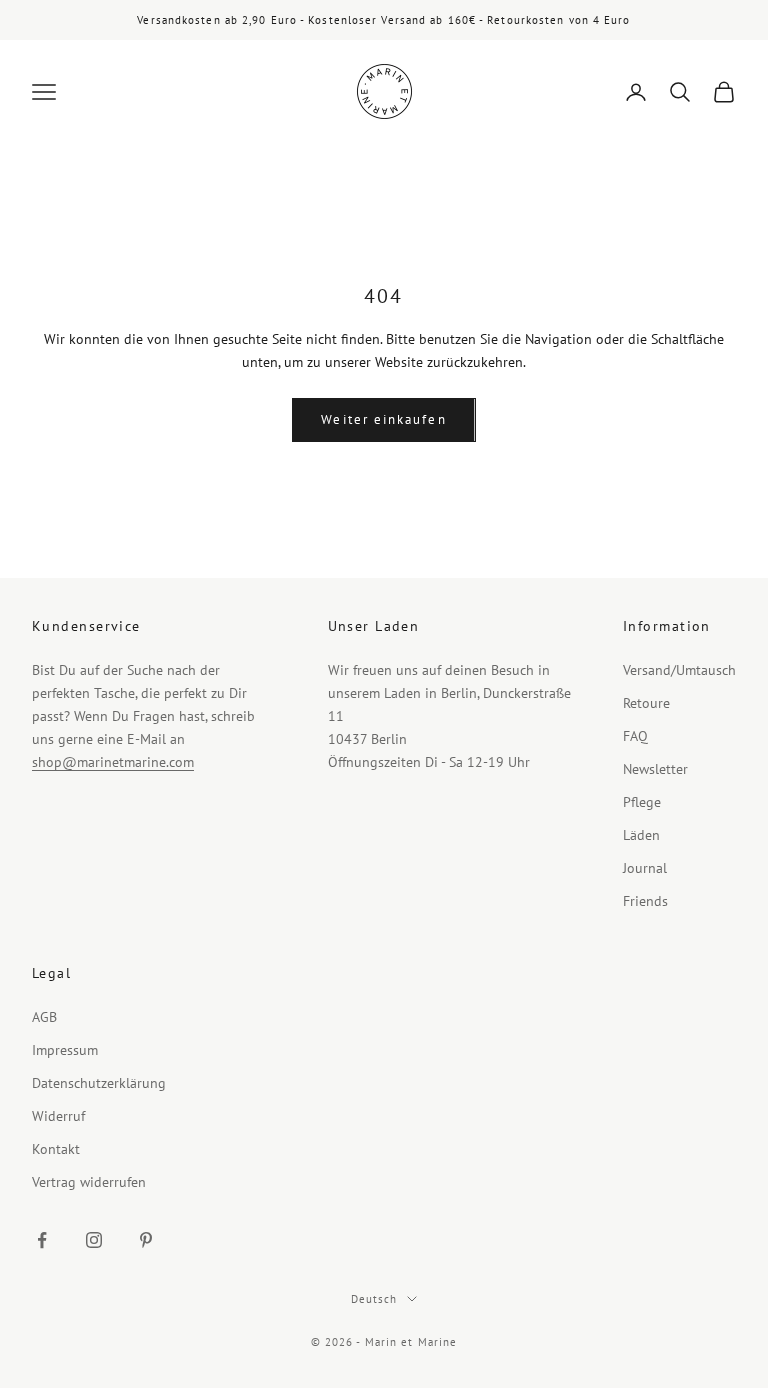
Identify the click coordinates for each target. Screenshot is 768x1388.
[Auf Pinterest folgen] (146, 1240)
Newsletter (655, 769)
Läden (641, 835)
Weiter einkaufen (383, 419)
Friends (645, 901)
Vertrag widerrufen (89, 1182)
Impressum (65, 1050)
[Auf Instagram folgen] (94, 1240)
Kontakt (56, 1149)
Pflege (642, 802)
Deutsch (374, 1299)
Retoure (646, 703)
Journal (645, 868)
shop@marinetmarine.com (113, 762)
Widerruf (58, 1116)
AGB (44, 1017)
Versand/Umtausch (679, 670)
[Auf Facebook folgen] (42, 1240)
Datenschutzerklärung (99, 1083)
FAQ (635, 736)
